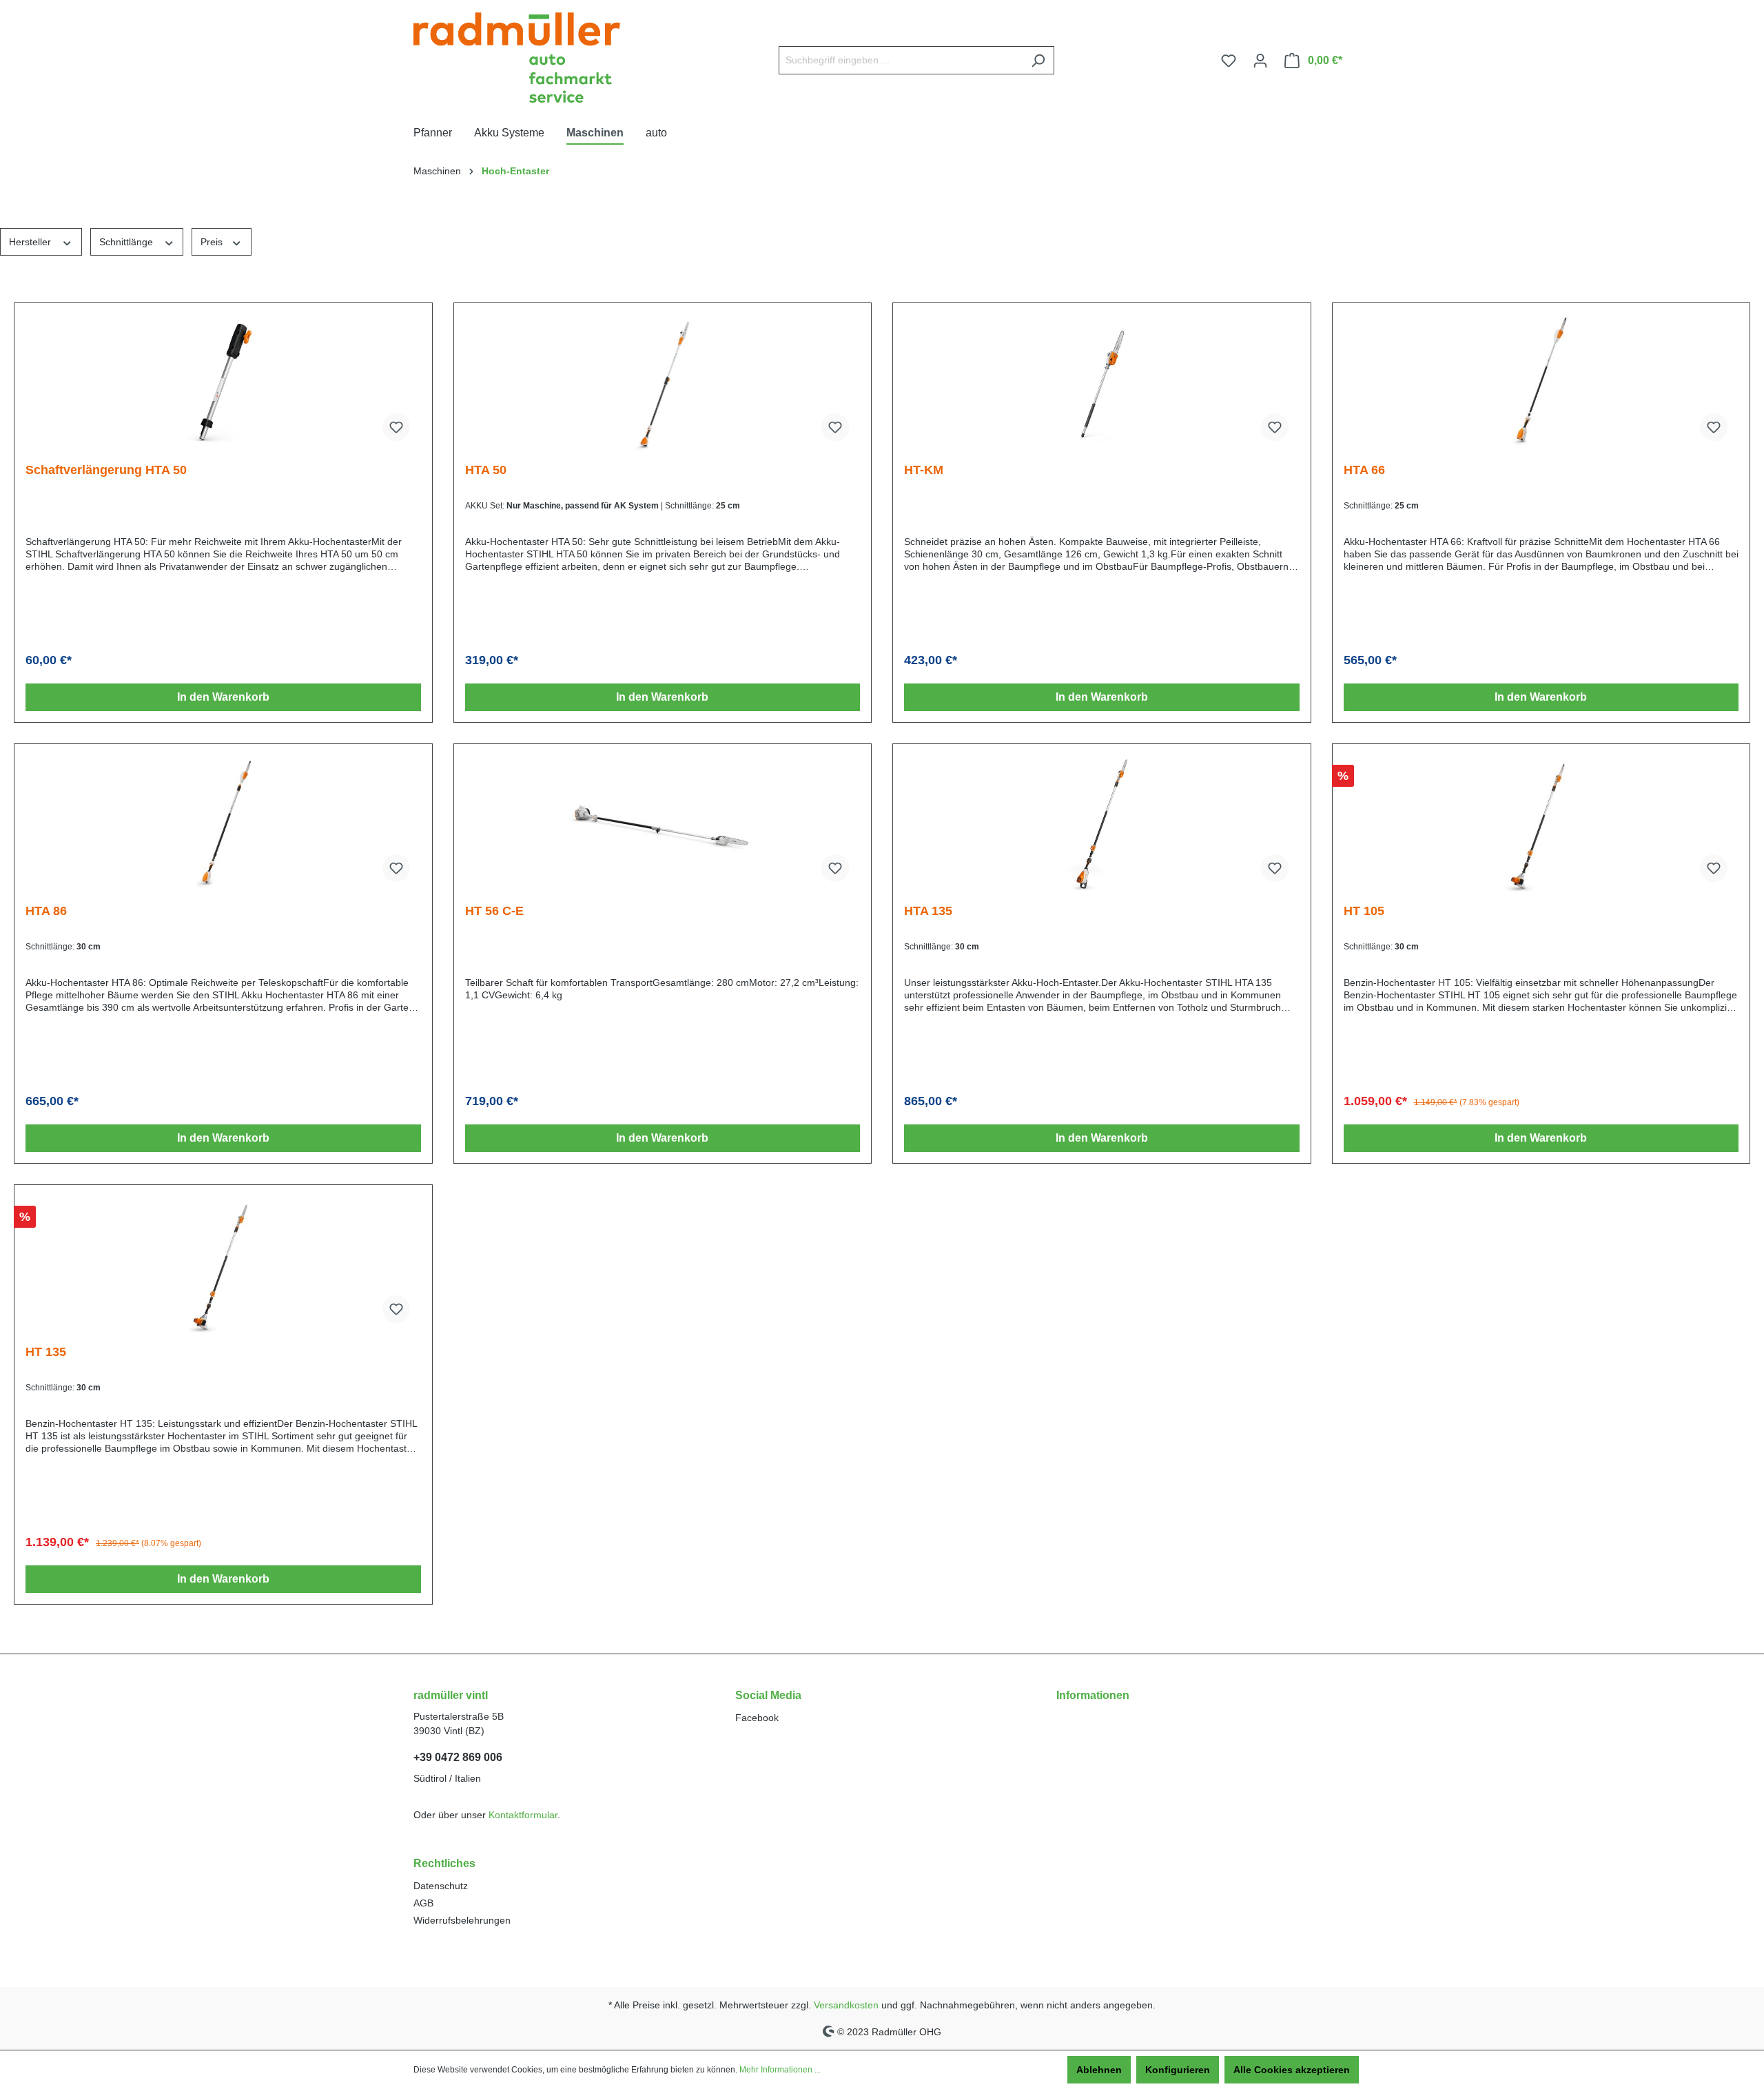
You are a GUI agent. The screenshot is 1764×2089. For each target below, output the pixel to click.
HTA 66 (1364, 470)
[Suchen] (1038, 60)
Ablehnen (1099, 2070)
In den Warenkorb (223, 697)
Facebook (757, 1718)
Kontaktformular (523, 1815)
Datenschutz (441, 1886)
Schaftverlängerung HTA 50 (106, 470)
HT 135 (46, 1352)
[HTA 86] (223, 824)
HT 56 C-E (494, 911)
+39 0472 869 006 (458, 1757)
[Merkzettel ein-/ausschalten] (396, 427)
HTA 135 (928, 911)
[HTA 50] (663, 383)
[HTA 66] (1541, 383)
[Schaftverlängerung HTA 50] (223, 383)
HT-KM (924, 470)
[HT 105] (1541, 824)
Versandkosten (846, 2005)
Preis (213, 242)
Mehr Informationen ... (780, 2070)
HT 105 (1364, 911)
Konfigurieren (1178, 2070)
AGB (423, 1903)
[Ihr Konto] (1260, 61)
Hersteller (31, 242)
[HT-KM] (1102, 383)
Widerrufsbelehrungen (462, 1920)
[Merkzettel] (1229, 61)
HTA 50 (486, 470)
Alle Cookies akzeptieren (1292, 2070)
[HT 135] (223, 1265)
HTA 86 (46, 911)
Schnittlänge (127, 242)
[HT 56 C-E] (663, 824)
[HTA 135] (1102, 824)
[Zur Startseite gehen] (517, 58)
